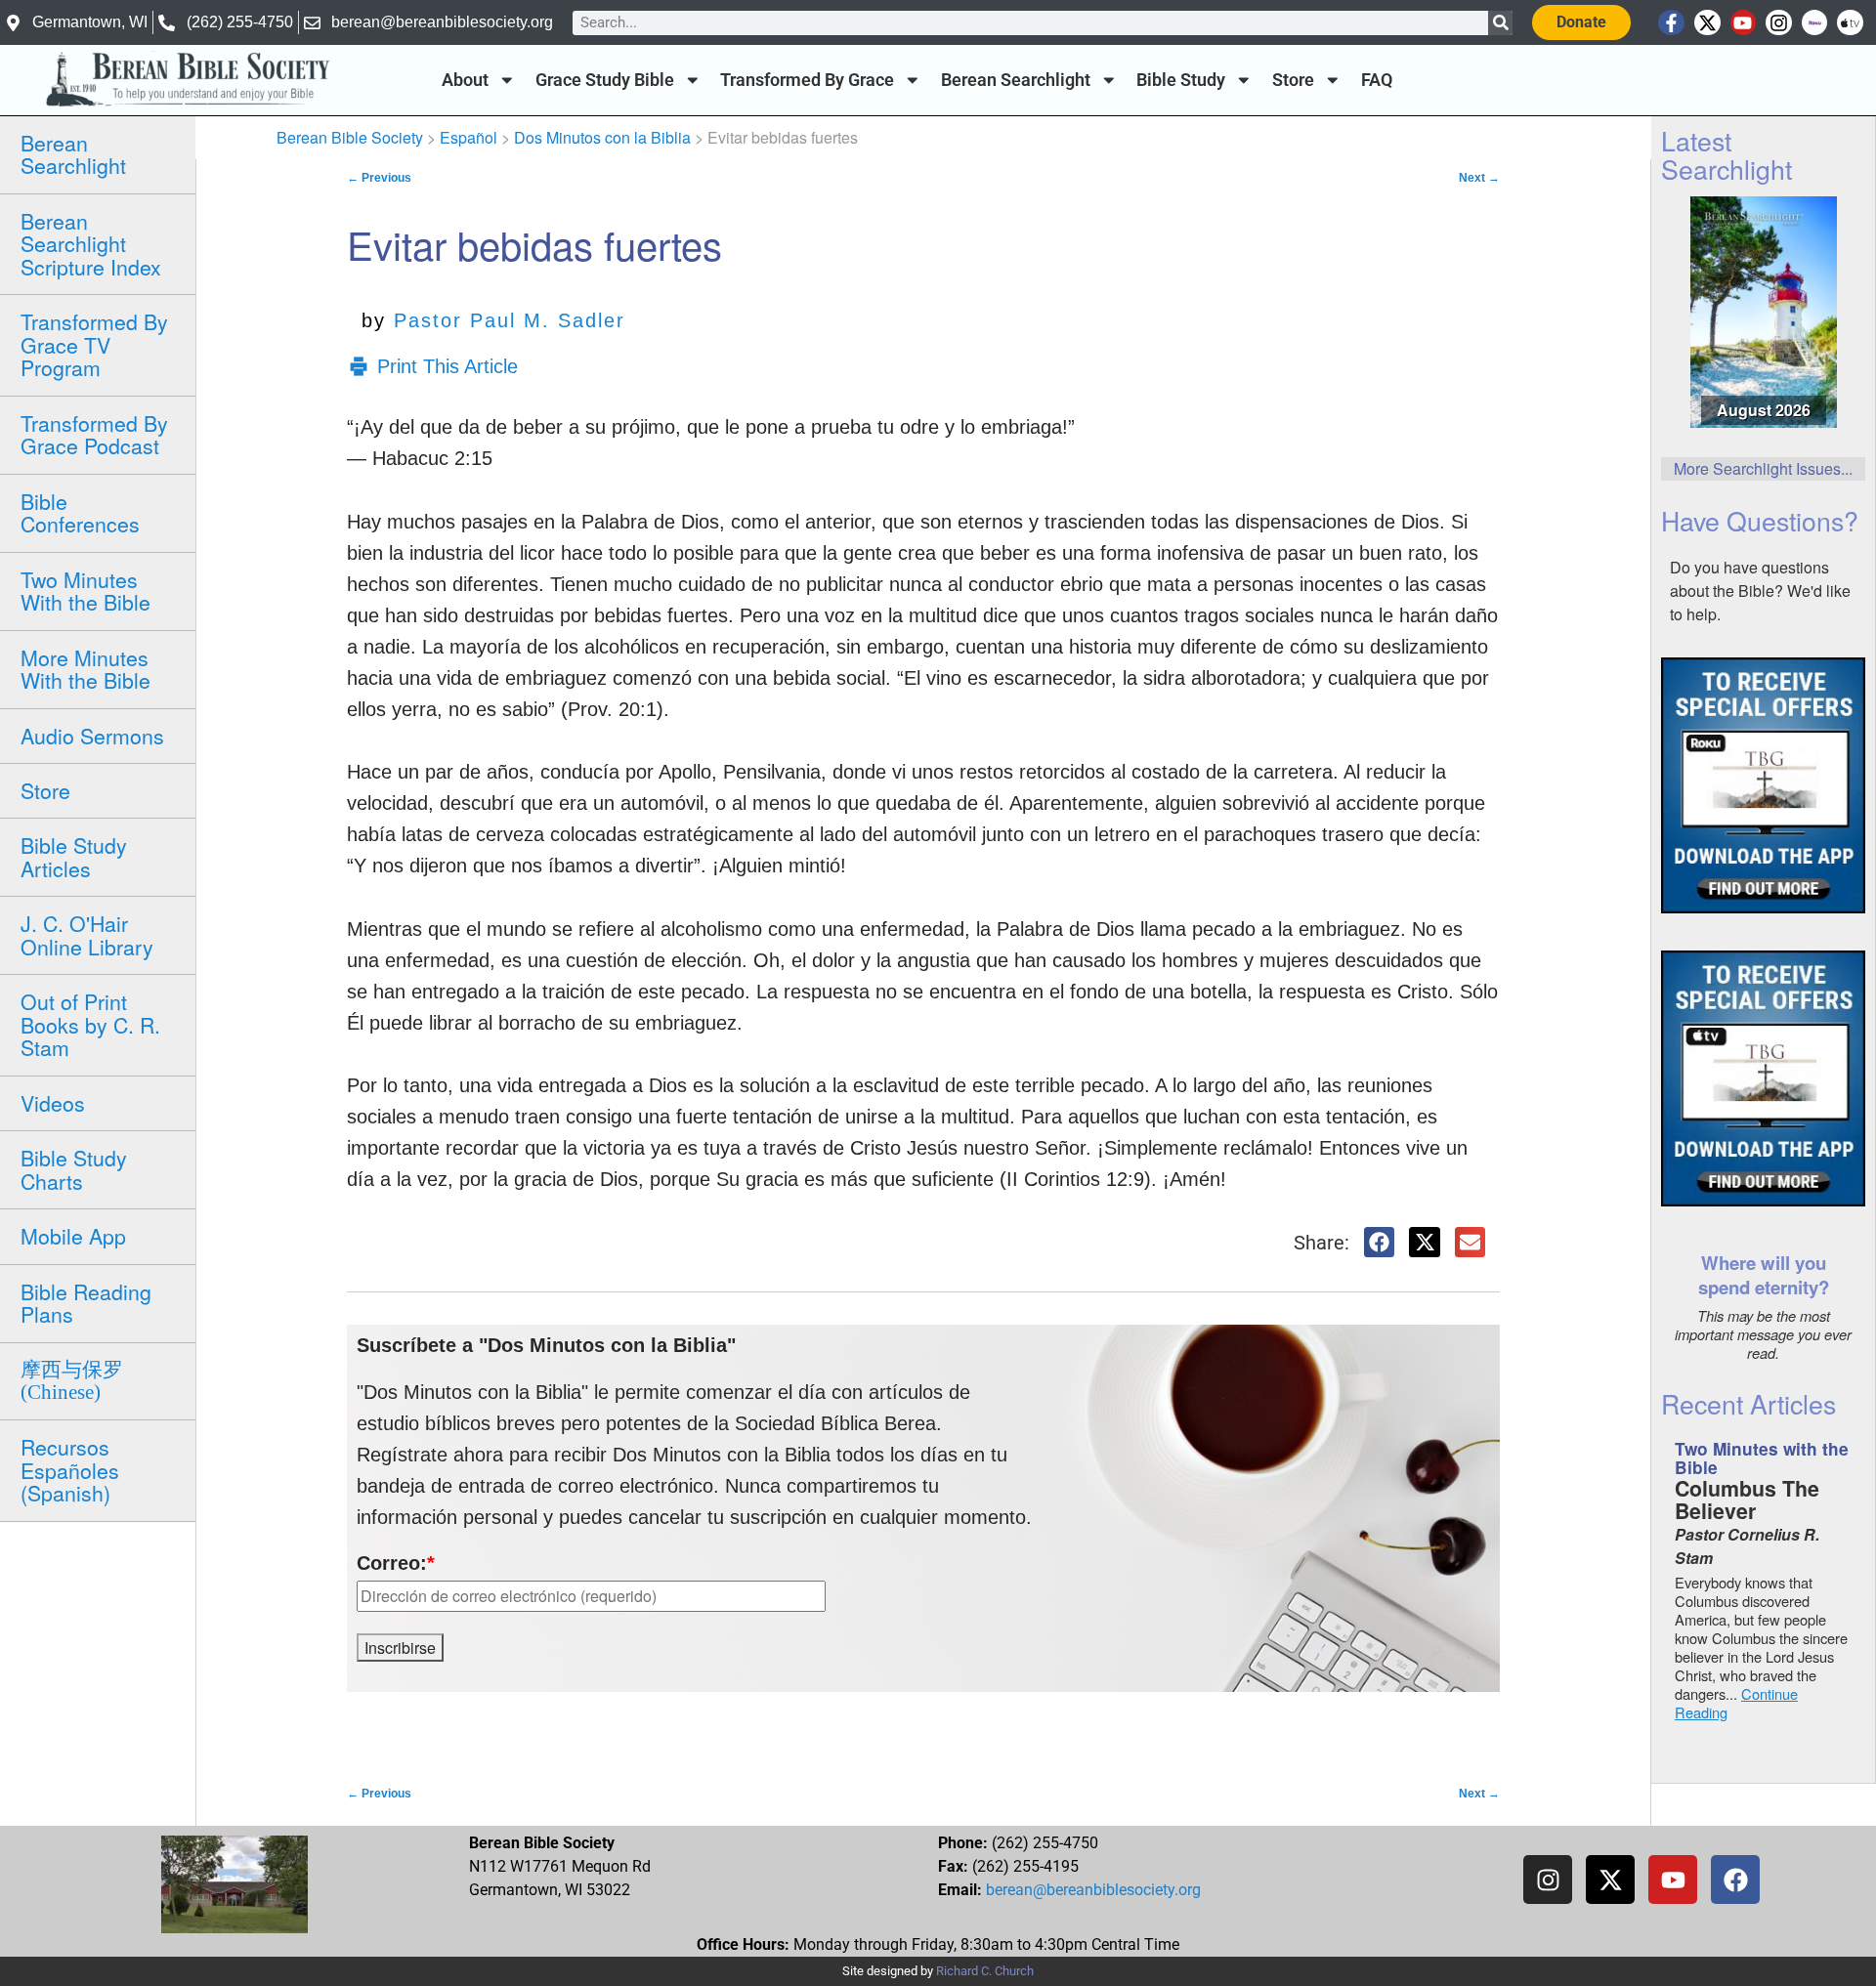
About (465, 80)
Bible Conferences (80, 512)
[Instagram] (1779, 23)
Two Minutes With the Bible (85, 591)
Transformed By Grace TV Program (94, 344)
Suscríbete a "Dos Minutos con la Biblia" (546, 1345)
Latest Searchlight (1727, 154)
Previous (379, 178)
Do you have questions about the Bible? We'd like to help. (1760, 591)
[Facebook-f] (1671, 23)
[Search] (1500, 23)
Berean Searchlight (1016, 80)
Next (1479, 178)
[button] (1380, 1243)
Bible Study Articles (74, 856)
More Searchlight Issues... (1763, 468)
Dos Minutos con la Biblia (602, 137)
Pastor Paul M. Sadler (510, 320)
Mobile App (73, 1236)
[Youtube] (1744, 23)
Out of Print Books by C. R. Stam (90, 1024)
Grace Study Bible (605, 80)
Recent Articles (1748, 1403)
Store (1293, 80)
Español (469, 137)
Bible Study (1181, 80)
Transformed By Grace (807, 80)
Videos (53, 1103)
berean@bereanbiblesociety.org (1093, 1890)
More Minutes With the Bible (85, 669)
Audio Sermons (92, 736)
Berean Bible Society (350, 137)
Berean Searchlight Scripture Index (91, 244)
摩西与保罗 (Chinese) (72, 1381)
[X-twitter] (1707, 23)
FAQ (1377, 80)
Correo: (396, 1563)
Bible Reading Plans (86, 1303)
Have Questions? (1760, 520)
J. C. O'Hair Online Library (87, 934)
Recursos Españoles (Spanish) (70, 1470)
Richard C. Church (985, 1971)
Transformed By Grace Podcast (94, 434)
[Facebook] (1735, 1880)
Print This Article (448, 366)
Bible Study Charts (74, 1169)
